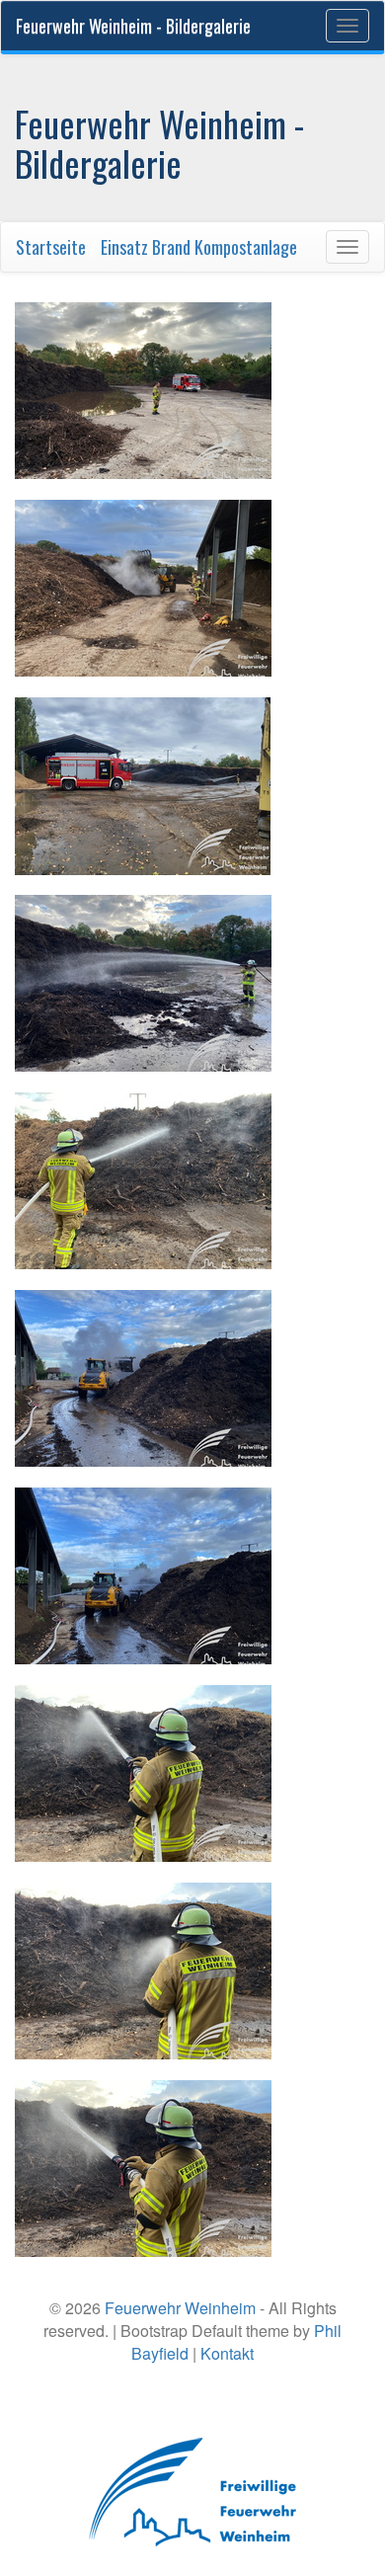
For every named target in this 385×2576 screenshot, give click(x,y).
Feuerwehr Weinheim (180, 2308)
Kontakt (227, 2353)
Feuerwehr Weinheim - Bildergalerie (133, 26)
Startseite (51, 247)
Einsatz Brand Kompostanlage (199, 247)
